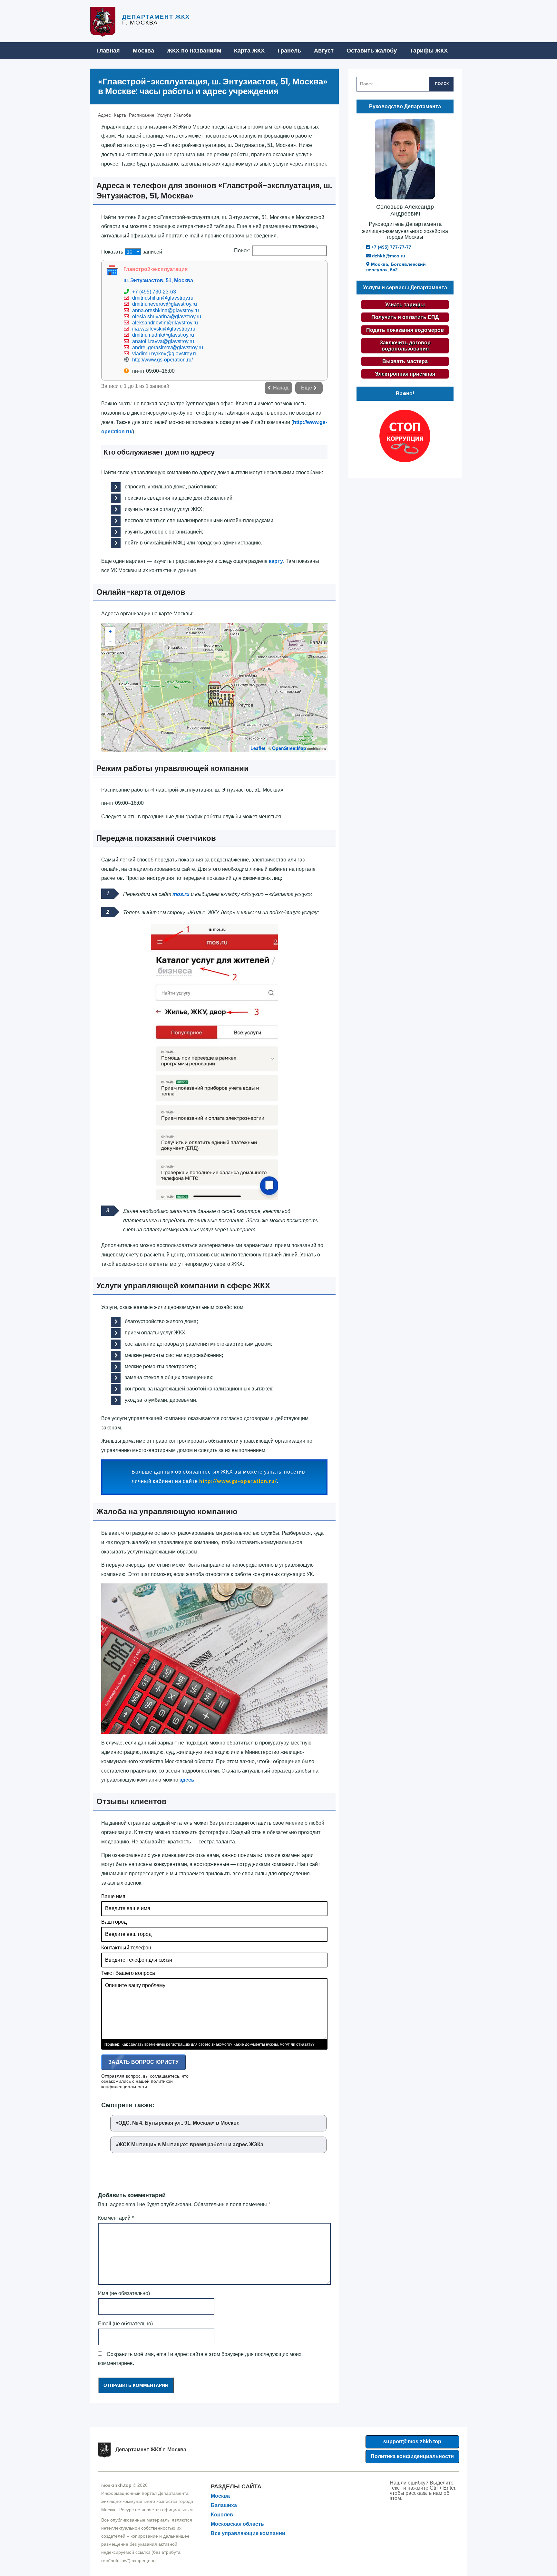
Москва (143, 51)
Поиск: (242, 250)
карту (276, 561)
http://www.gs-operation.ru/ (162, 360)
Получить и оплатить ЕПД (405, 317)
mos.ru (181, 894)
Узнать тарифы (405, 305)
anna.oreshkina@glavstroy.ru (166, 310)
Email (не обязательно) (125, 2324)
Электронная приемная (405, 374)
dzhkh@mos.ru (388, 256)
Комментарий (116, 2218)
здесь (187, 1780)
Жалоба (183, 115)
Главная (108, 51)
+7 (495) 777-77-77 (391, 247)
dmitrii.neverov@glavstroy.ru (165, 304)
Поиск (442, 84)
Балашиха (224, 2505)
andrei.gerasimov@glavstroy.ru (168, 347)
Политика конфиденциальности (412, 2456)
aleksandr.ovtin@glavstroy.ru (165, 323)
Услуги (164, 115)
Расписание (142, 115)
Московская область (237, 2524)
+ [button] (110, 631)
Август (324, 51)
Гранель (289, 51)
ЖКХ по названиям (194, 51)
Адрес (104, 115)
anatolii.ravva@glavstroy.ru (163, 341)
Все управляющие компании (248, 2533)
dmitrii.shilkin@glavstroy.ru (163, 298)
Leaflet (258, 748)
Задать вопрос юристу (143, 2062)
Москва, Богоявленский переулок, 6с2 (396, 267)
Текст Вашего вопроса (128, 1973)
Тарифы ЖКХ (429, 51)
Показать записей (132, 252)
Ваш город (114, 1922)
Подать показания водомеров (405, 330)
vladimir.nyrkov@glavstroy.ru (165, 354)
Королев (222, 2515)
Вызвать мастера (405, 361)
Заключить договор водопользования (405, 346)
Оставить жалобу (372, 51)
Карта (120, 115)
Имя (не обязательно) (124, 2293)
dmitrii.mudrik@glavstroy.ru (163, 335)
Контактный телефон (126, 1948)
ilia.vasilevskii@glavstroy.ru (164, 329)
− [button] (110, 641)
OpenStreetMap (289, 748)
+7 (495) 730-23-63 (154, 292)
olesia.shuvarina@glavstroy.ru (167, 317)
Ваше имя (113, 1896)
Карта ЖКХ (249, 51)
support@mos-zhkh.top (412, 2441)
